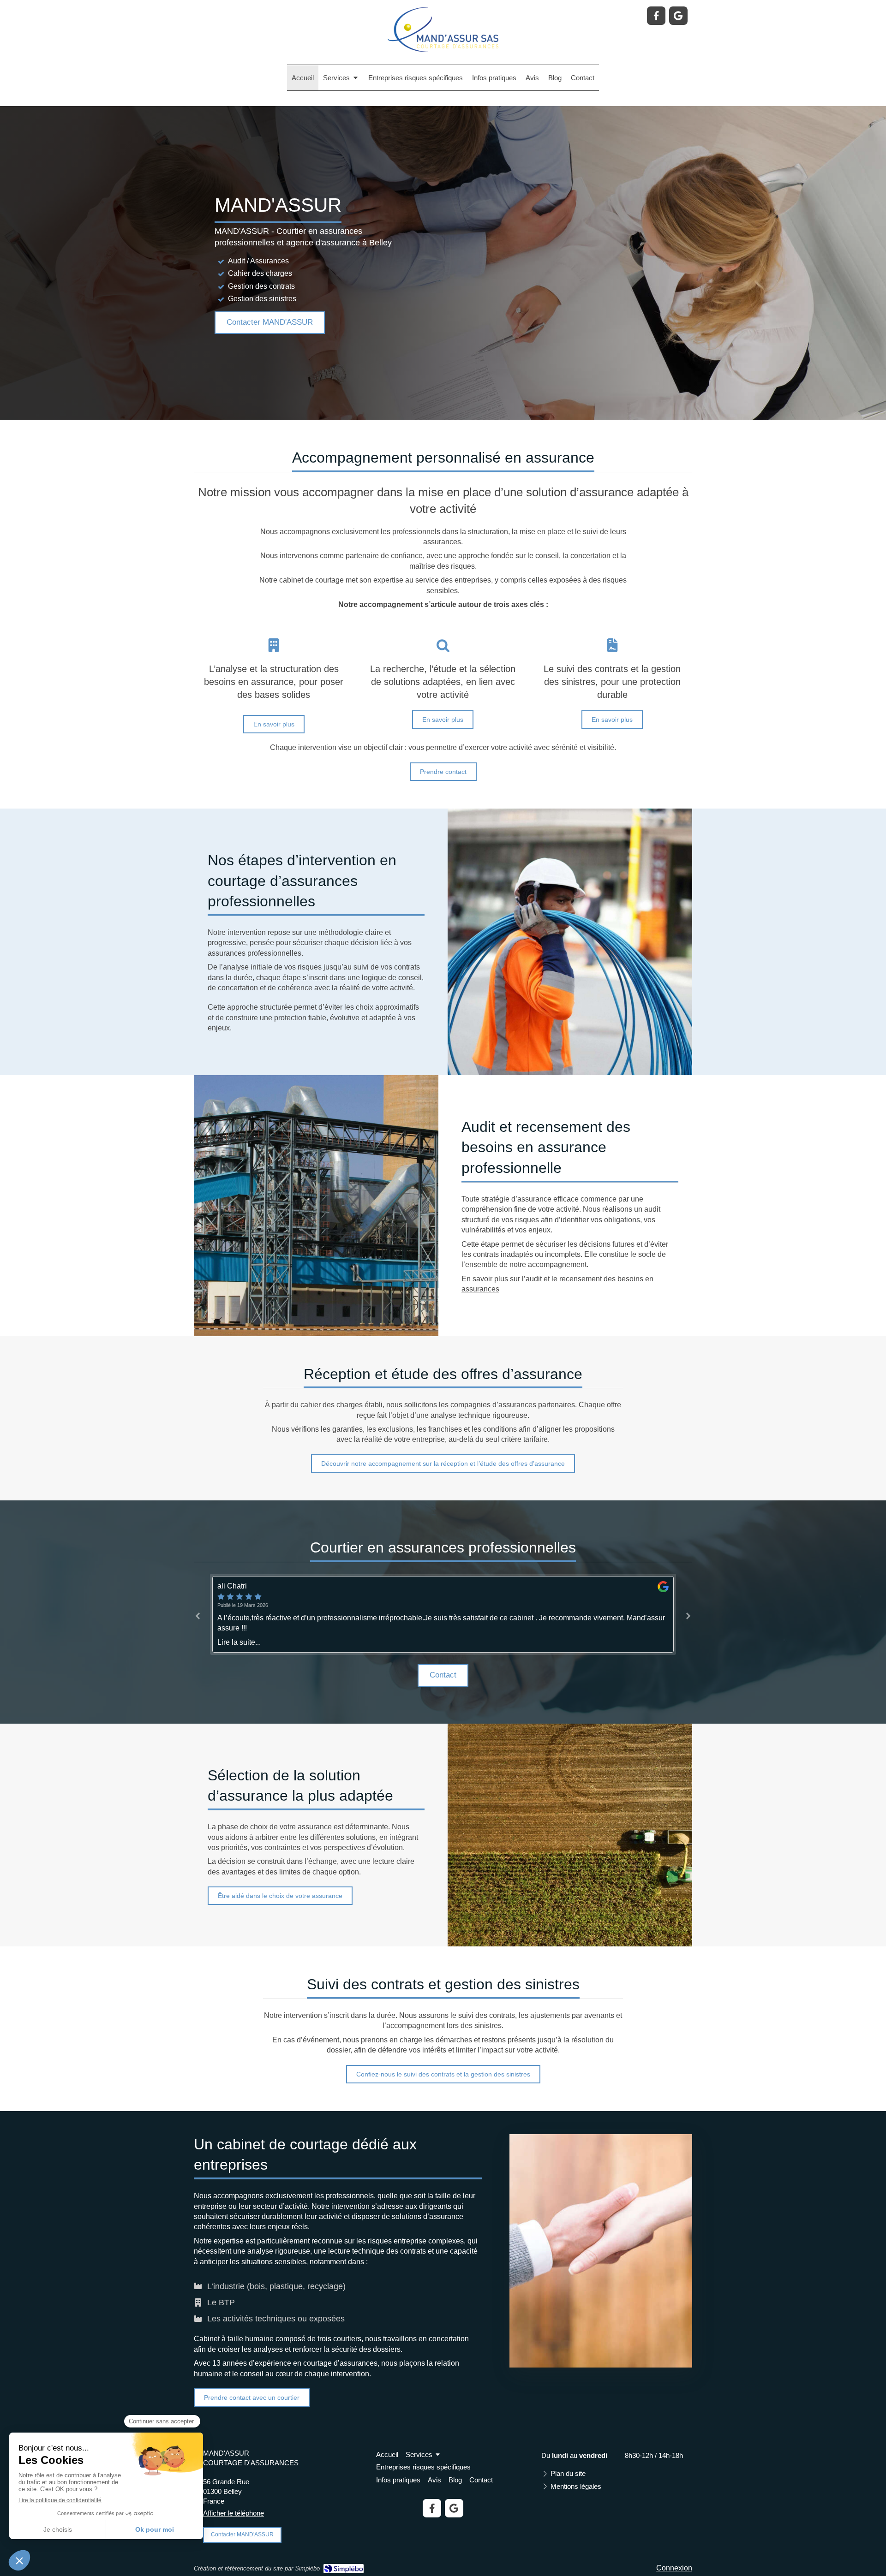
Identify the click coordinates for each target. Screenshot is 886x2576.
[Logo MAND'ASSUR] (443, 50)
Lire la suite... (239, 1642)
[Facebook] (656, 16)
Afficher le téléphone (233, 2513)
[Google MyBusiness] (678, 16)
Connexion (674, 2568)
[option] (443, 1615)
